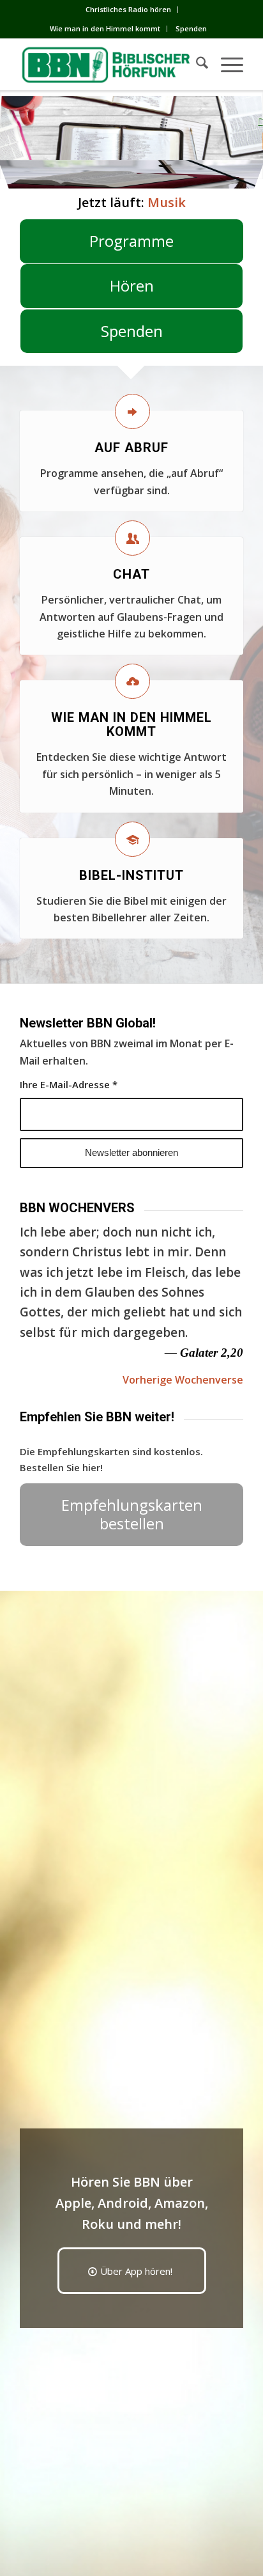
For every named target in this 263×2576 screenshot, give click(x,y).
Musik (167, 202)
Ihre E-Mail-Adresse (69, 1084)
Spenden (191, 28)
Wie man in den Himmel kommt (105, 28)
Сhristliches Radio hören (128, 9)
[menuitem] (129, 10)
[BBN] (109, 65)
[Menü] (226, 65)
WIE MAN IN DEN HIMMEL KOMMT (131, 724)
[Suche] (196, 65)
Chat (131, 574)
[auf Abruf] (132, 411)
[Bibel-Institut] (132, 839)
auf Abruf (131, 448)
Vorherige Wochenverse (183, 1380)
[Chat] (132, 538)
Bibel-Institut (131, 875)
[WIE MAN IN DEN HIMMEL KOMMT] (132, 681)
